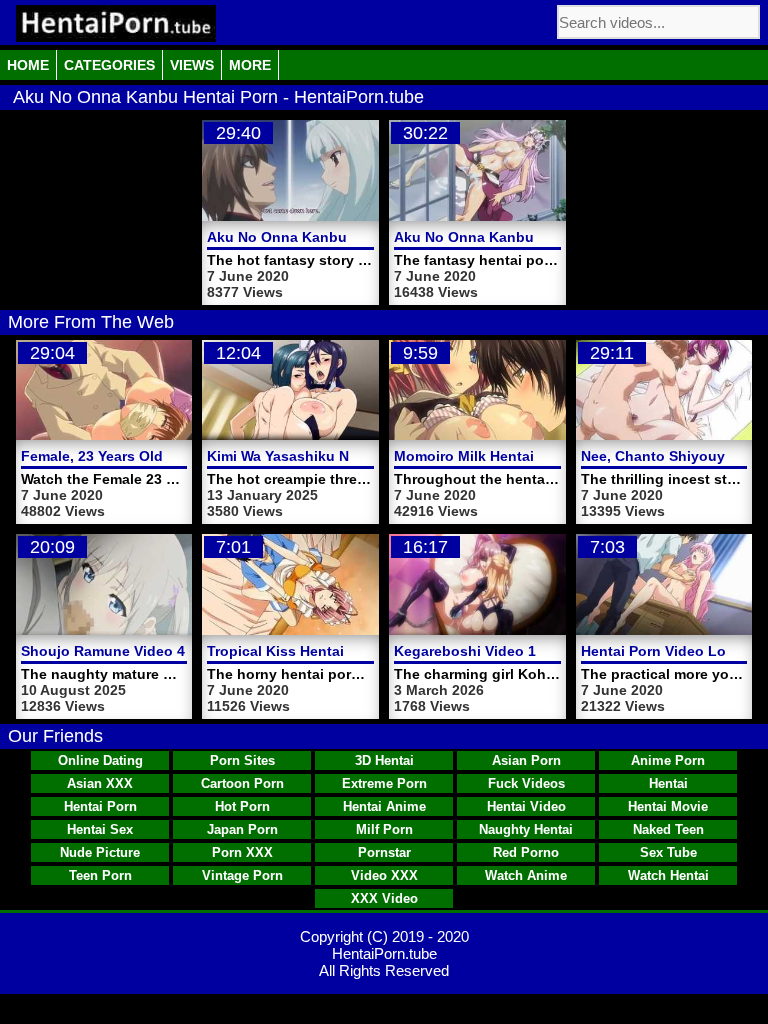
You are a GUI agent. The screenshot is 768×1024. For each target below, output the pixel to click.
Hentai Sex (100, 829)
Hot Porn (242, 806)
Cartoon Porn (242, 783)
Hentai (668, 783)
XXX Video (384, 898)
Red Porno (526, 852)
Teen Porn (100, 875)
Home (28, 65)
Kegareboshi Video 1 (465, 651)
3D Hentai (384, 760)
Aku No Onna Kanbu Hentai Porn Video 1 (533, 237)
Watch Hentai (668, 875)
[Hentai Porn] (116, 23)
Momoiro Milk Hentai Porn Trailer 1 (511, 456)
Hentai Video (526, 806)
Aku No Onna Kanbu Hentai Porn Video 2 (346, 237)
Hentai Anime (384, 806)
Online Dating (100, 760)
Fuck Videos (526, 783)
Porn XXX (242, 852)
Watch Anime (526, 875)
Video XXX (384, 875)
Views (192, 65)
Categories (109, 65)
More (250, 65)
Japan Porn (242, 829)
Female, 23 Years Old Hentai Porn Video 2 (161, 456)
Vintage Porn (242, 875)
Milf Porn (384, 829)
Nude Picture (100, 852)
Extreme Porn (384, 783)
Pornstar (384, 852)
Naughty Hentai (526, 829)
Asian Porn (526, 760)
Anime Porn (668, 760)
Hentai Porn (100, 806)
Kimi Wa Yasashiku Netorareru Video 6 (336, 456)
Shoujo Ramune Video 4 (103, 651)
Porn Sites (242, 760)
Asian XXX (100, 783)
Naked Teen (668, 829)
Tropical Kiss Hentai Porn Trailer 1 (322, 651)
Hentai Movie (668, 806)
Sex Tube (668, 852)
